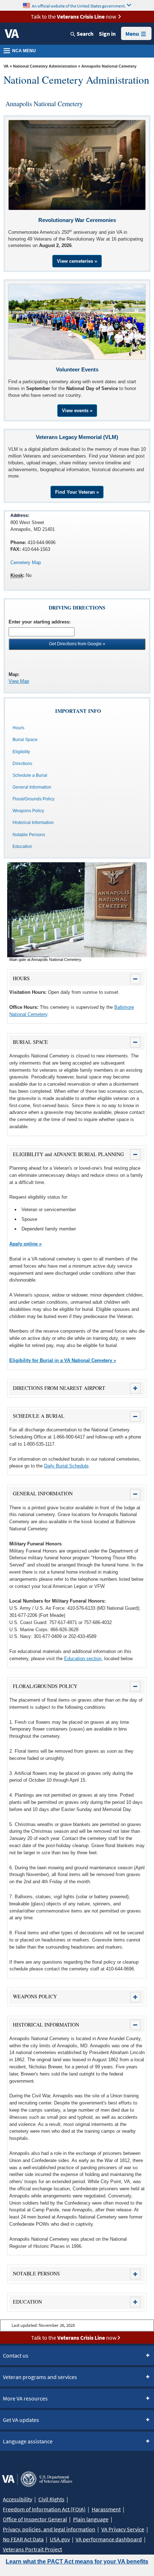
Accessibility (18, 2499)
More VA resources (25, 2398)
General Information (32, 787)
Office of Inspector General (35, 2519)
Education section (83, 1659)
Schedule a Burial (30, 775)
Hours (18, 728)
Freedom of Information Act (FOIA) (44, 2509)
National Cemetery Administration (45, 66)
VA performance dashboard (109, 2539)
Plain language (91, 2519)
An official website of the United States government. (79, 6)
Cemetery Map (26, 562)
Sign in (107, 34)
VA (6, 66)
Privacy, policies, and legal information (49, 2529)
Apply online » (25, 1244)
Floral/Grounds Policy (33, 799)
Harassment (106, 2509)
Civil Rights (51, 2499)
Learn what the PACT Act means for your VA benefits (77, 2562)
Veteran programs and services (40, 2377)
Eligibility (21, 752)
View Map (19, 681)
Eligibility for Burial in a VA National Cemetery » (63, 1360)
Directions (22, 764)
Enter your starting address (39, 622)
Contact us (16, 2355)
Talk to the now (73, 16)
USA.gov (60, 2539)
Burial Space (25, 740)
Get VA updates (21, 2420)
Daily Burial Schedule (66, 1466)
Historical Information (33, 823)
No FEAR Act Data (23, 2539)
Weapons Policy (28, 811)
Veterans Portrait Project (32, 2549)
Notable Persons (29, 835)
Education (22, 847)
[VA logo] (12, 34)
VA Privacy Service (123, 2529)
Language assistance (28, 2441)
